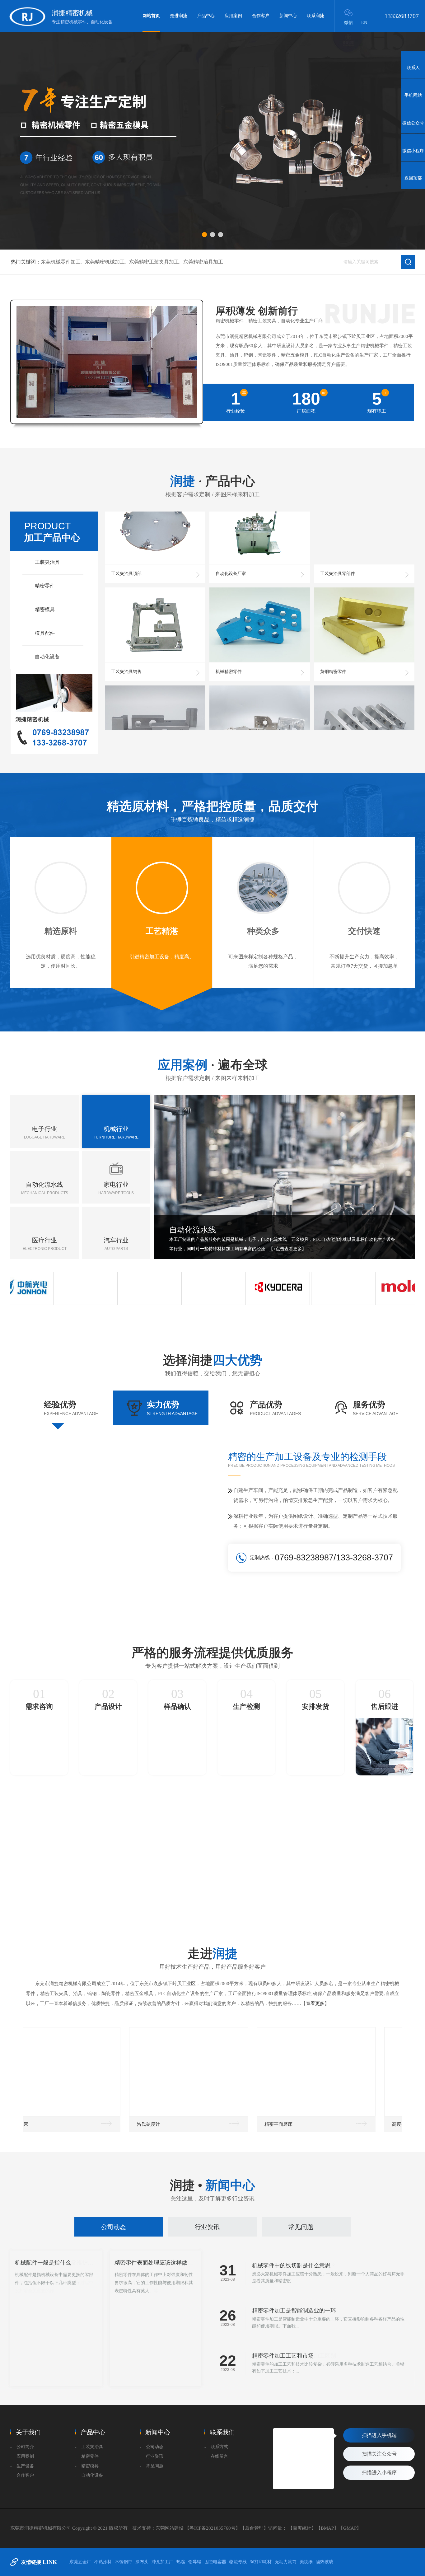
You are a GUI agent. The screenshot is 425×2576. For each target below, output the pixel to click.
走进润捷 (179, 16)
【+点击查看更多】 (287, 1249)
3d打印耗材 (261, 2562)
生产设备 (25, 2466)
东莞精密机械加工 (105, 262)
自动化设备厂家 (231, 540)
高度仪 (43, 2124)
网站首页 (151, 16)
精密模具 (45, 609)
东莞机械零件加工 (61, 262)
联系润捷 (315, 16)
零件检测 (300, 2124)
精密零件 (45, 586)
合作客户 (261, 16)
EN (364, 23)
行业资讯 (207, 2227)
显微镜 (170, 2124)
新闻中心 (288, 16)
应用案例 (233, 16)
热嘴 (181, 2562)
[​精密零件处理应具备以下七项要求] (156, 2319)
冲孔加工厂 (162, 2562)
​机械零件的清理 (35, 2331)
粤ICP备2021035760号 (213, 2528)
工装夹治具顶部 (126, 540)
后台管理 (254, 2528)
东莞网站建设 (170, 2528)
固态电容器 (215, 2562)
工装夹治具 (47, 562)
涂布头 (142, 2562)
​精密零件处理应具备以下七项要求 (156, 2331)
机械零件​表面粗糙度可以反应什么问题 (300, 2265)
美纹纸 (306, 2562)
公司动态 (114, 2227)
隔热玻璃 (325, 2562)
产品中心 (206, 16)
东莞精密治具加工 (203, 262)
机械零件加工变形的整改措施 (288, 2356)
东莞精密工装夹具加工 (154, 262)
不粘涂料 (103, 2562)
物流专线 (238, 2562)
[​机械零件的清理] (56, 2319)
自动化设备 (47, 657)
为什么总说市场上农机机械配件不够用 (300, 2311)
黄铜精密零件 (333, 638)
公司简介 (25, 2447)
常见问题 (301, 2227)
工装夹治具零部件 (338, 540)
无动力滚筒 (286, 2562)
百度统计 (302, 2528)
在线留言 (219, 2456)
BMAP (327, 2528)
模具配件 (45, 633)
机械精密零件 (229, 638)
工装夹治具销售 (126, 638)
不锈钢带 (124, 2562)
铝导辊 (195, 2562)
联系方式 (219, 2447)
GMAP (350, 2528)
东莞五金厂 (80, 2562)
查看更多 (315, 2003)
